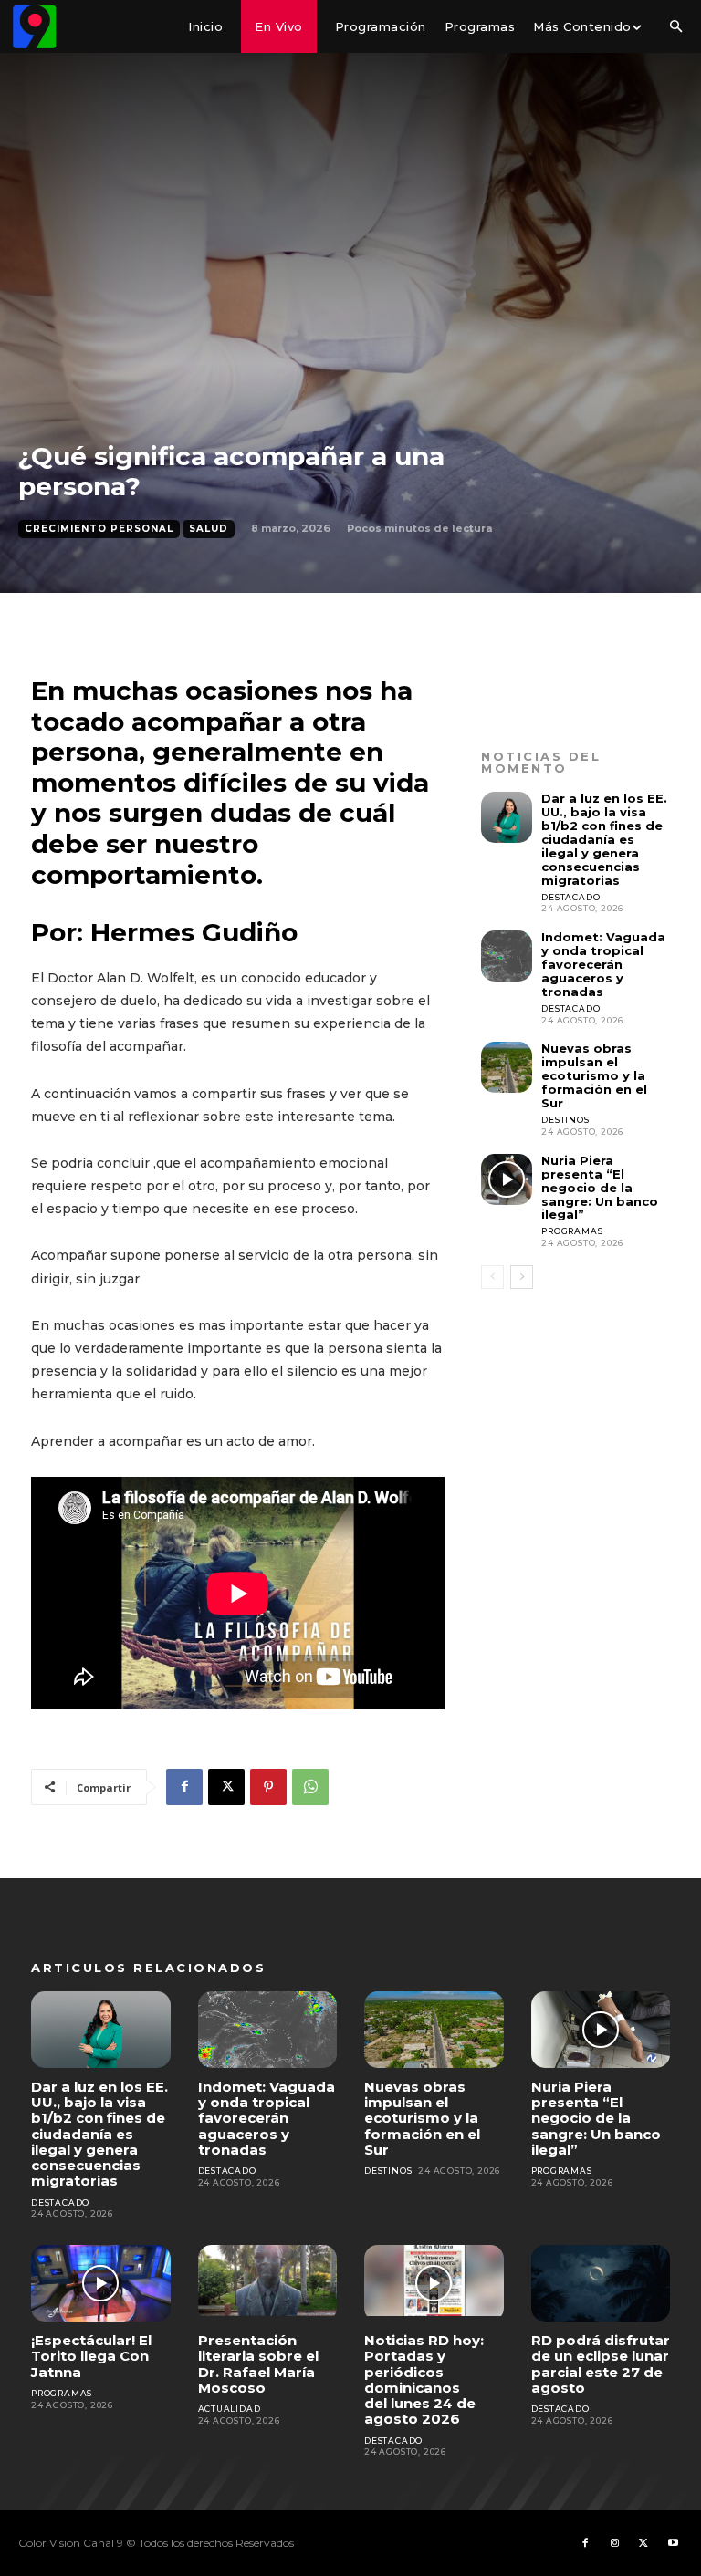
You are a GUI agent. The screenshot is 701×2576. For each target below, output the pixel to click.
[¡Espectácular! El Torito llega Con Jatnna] (101, 2283)
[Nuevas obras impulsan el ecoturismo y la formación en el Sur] (507, 1067)
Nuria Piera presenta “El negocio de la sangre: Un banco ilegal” (600, 1188)
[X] (226, 1787)
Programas (572, 1231)
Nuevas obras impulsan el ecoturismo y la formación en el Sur (594, 1075)
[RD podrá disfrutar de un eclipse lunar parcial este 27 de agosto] (601, 2283)
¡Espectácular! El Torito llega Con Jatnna (91, 2356)
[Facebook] (184, 1787)
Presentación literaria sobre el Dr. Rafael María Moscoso (258, 2364)
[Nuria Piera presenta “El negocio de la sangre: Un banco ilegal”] (507, 1179)
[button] (675, 27)
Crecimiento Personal (99, 529)
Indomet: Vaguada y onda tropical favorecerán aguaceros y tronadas (603, 964)
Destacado (570, 897)
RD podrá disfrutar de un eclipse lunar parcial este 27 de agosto (601, 2364)
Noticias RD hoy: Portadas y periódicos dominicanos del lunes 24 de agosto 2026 (424, 2379)
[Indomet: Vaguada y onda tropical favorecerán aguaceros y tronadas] (507, 956)
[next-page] (522, 1277)
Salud (209, 529)
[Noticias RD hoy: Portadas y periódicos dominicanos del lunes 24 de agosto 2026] (434, 2283)
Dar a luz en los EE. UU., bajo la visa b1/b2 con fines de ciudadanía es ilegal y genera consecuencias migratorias (604, 839)
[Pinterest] (268, 1787)
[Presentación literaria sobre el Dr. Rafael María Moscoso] (268, 2283)
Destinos (565, 1120)
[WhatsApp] (310, 1787)
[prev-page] (492, 1277)
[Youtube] (673, 2543)
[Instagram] (614, 2543)
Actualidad (230, 2409)
